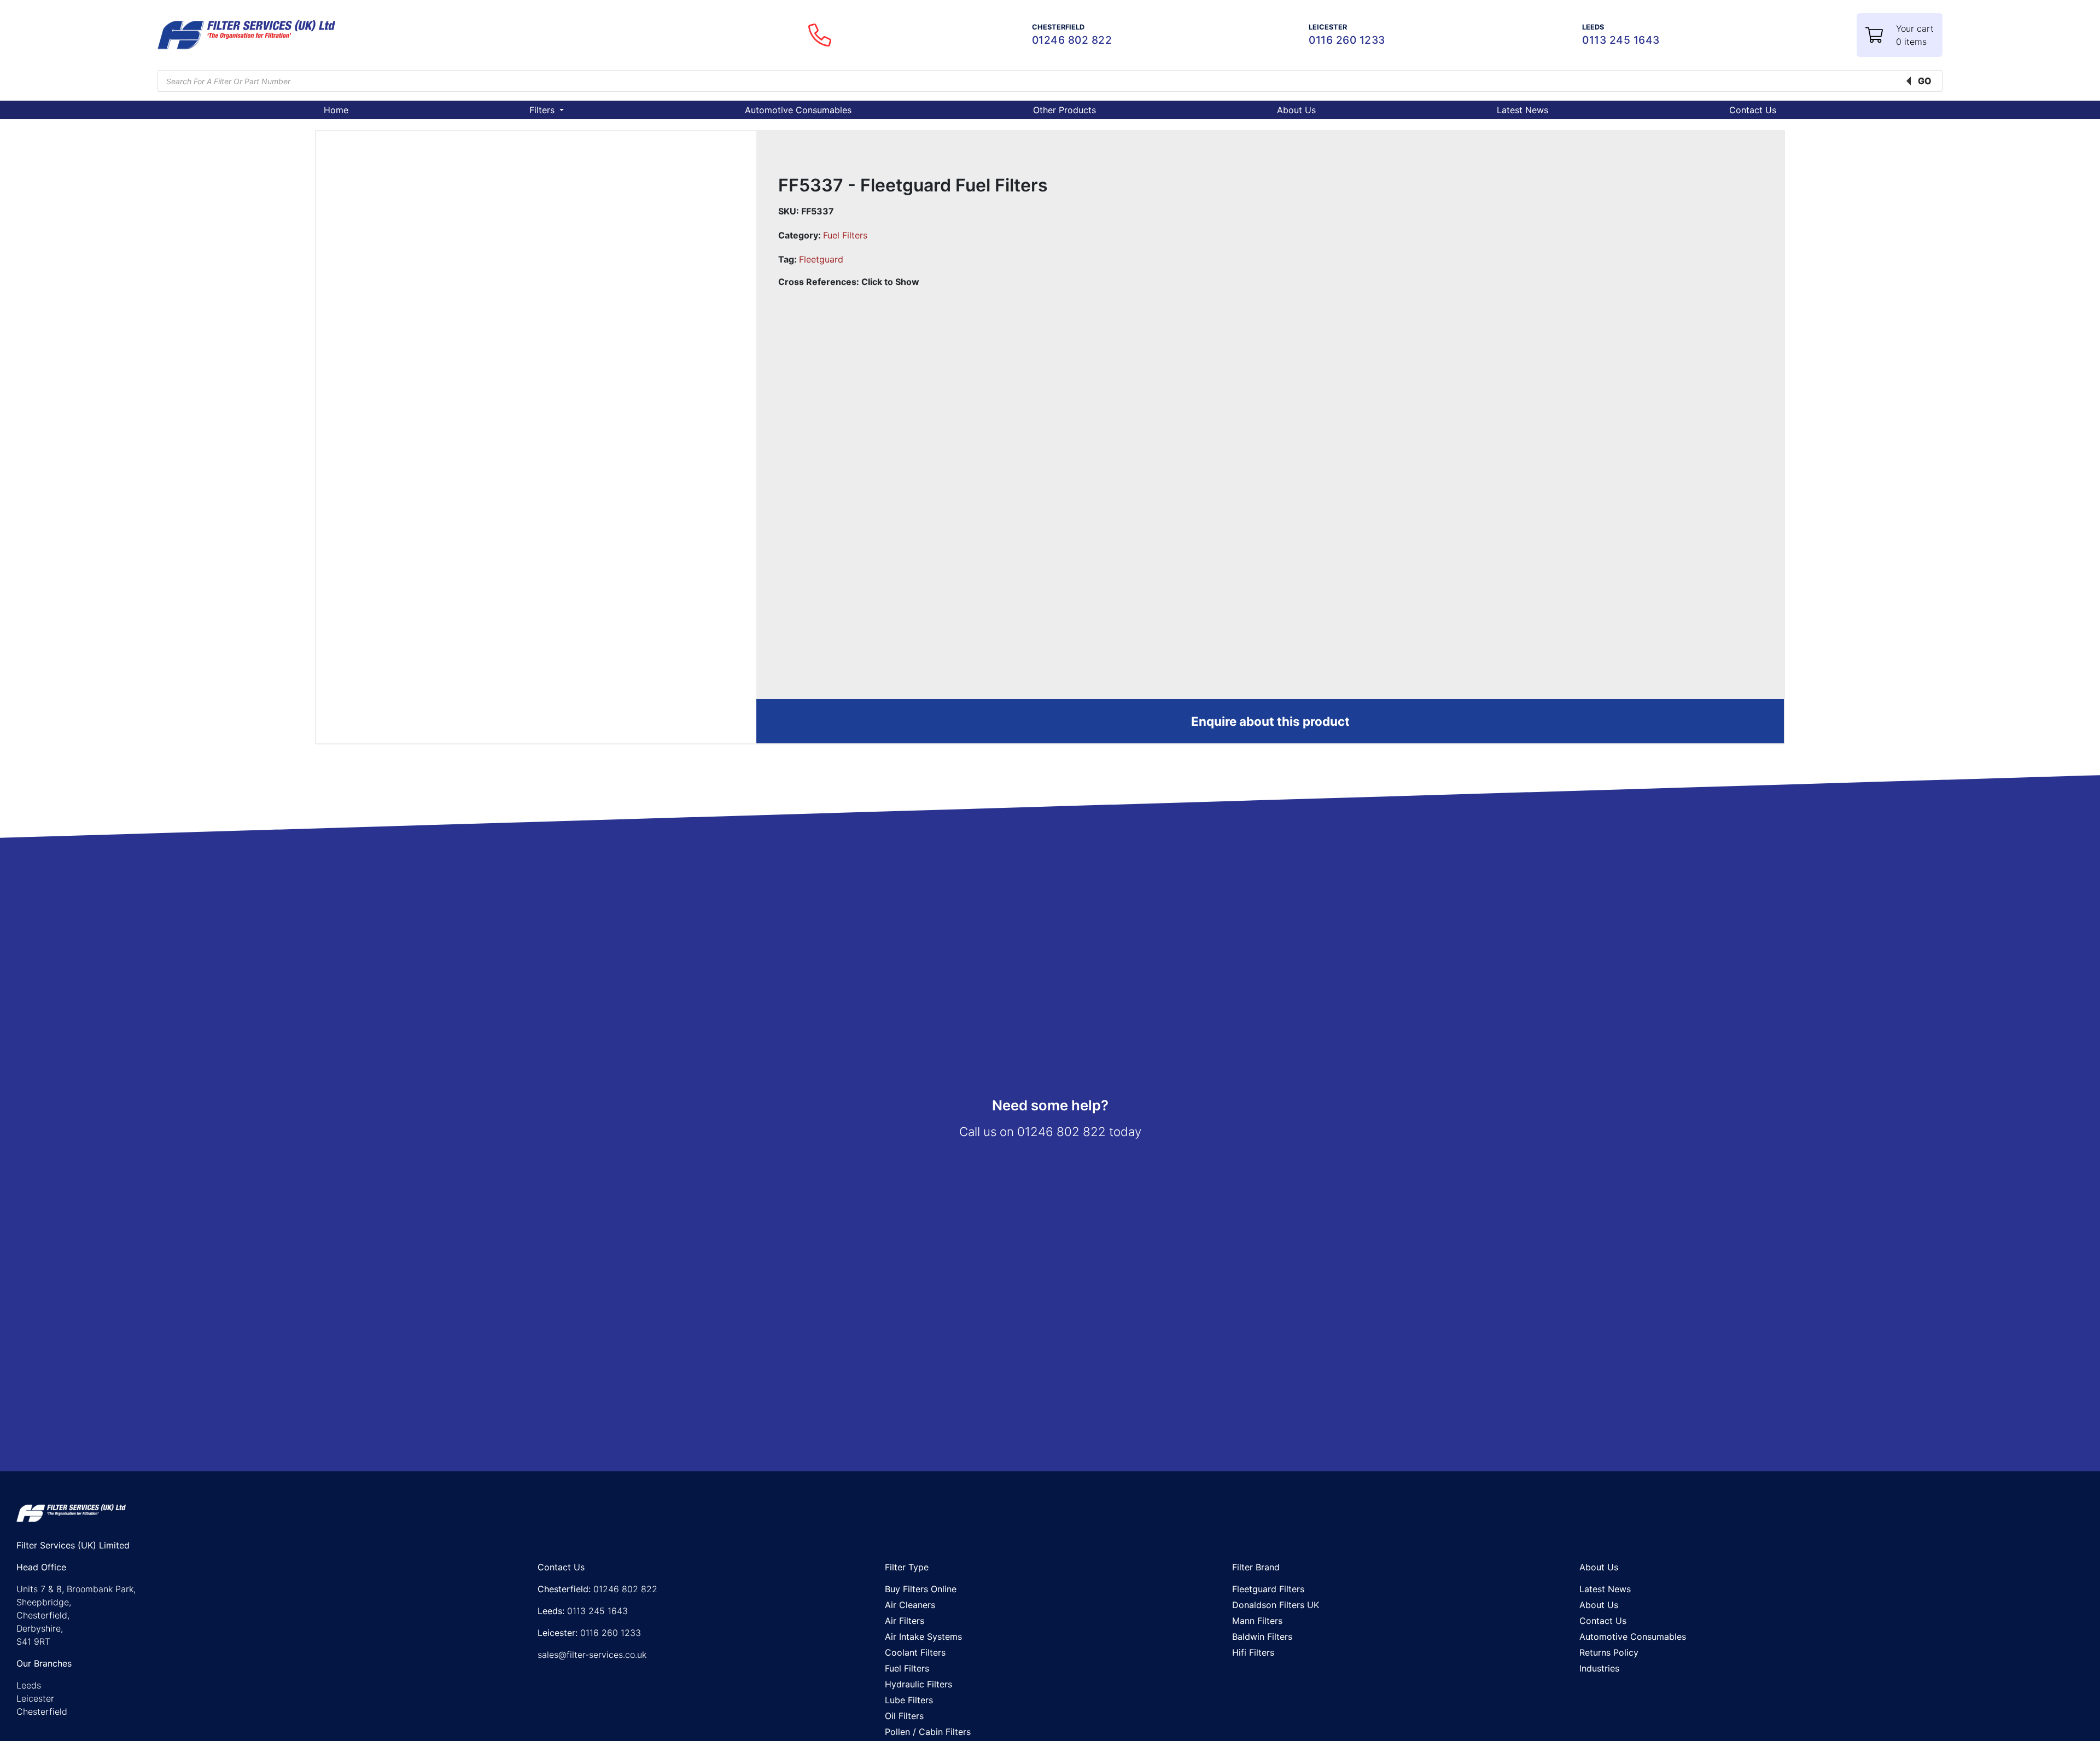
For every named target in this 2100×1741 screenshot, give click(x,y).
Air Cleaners (910, 1605)
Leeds (29, 1685)
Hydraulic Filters (918, 1684)
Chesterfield (42, 1711)
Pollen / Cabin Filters (928, 1732)
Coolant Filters (915, 1652)
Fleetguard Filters (1268, 1589)
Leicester (35, 1698)
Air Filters (905, 1621)
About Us (1296, 110)
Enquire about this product (1270, 721)
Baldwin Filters (1262, 1637)
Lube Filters (909, 1700)
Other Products (1064, 110)
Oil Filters (904, 1716)
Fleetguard (821, 259)
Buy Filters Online (921, 1589)
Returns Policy (1609, 1652)
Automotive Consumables (798, 110)
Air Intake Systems (923, 1637)
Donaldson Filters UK (1276, 1605)
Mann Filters (1257, 1621)
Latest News (1522, 110)
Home (336, 110)
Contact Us (1753, 110)
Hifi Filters (1253, 1652)
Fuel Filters (845, 235)
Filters (543, 110)
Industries (1599, 1668)
